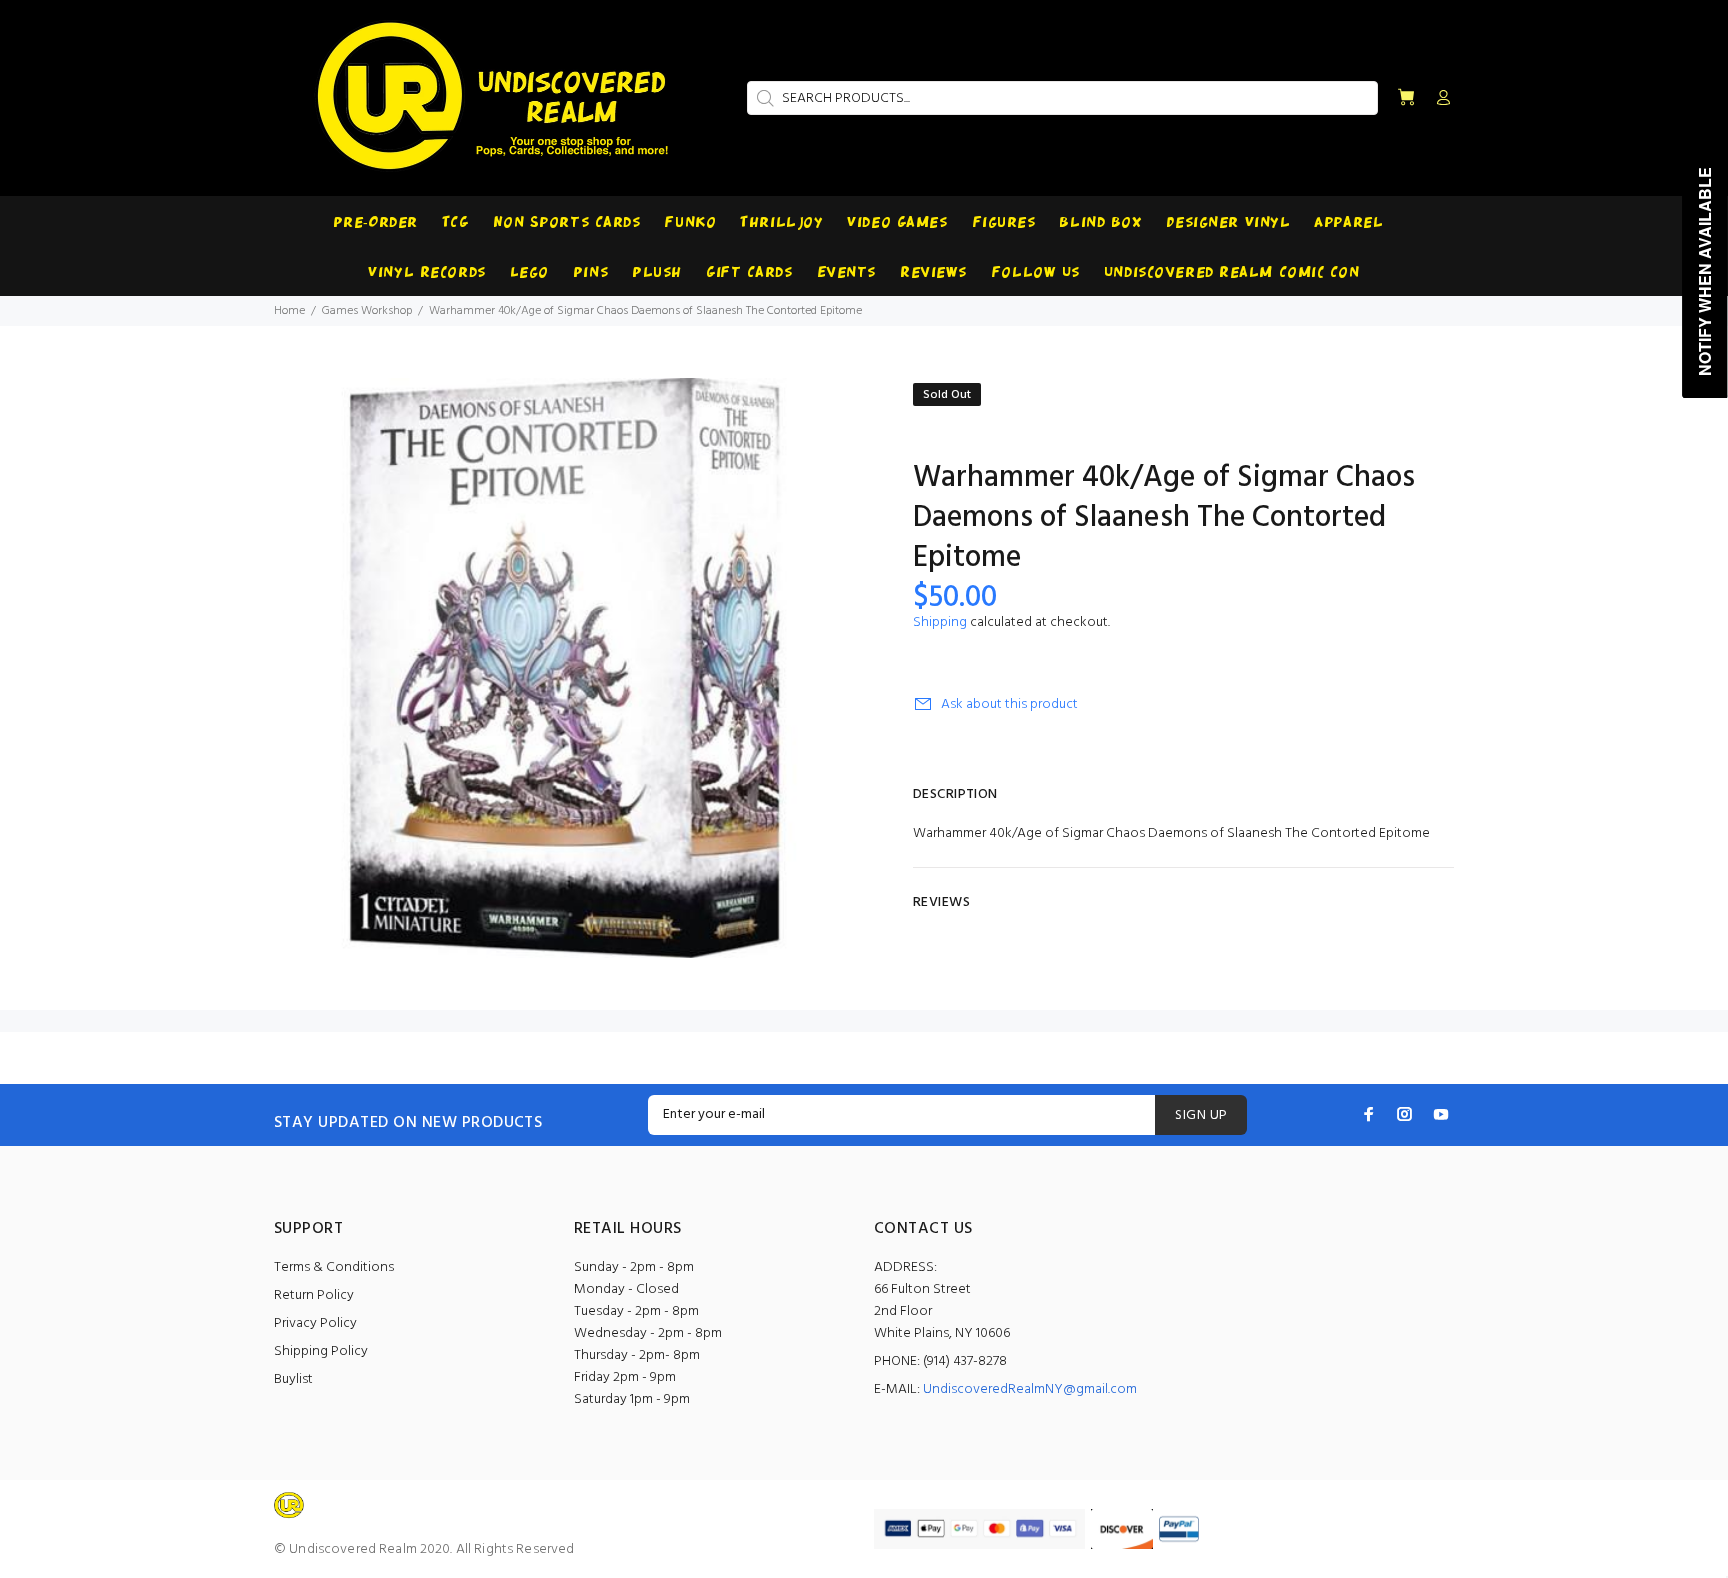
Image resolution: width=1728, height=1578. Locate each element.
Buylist (293, 1379)
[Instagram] (1405, 1114)
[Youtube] (1441, 1114)
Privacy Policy (315, 1323)
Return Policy (314, 1295)
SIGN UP (1201, 1115)
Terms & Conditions (334, 1267)
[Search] (763, 98)
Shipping (940, 622)
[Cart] (1406, 98)
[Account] (1439, 99)
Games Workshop (367, 311)
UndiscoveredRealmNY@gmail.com (1030, 1389)
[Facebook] (1369, 1114)
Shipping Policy (321, 1351)
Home (289, 311)
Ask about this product (1009, 704)
